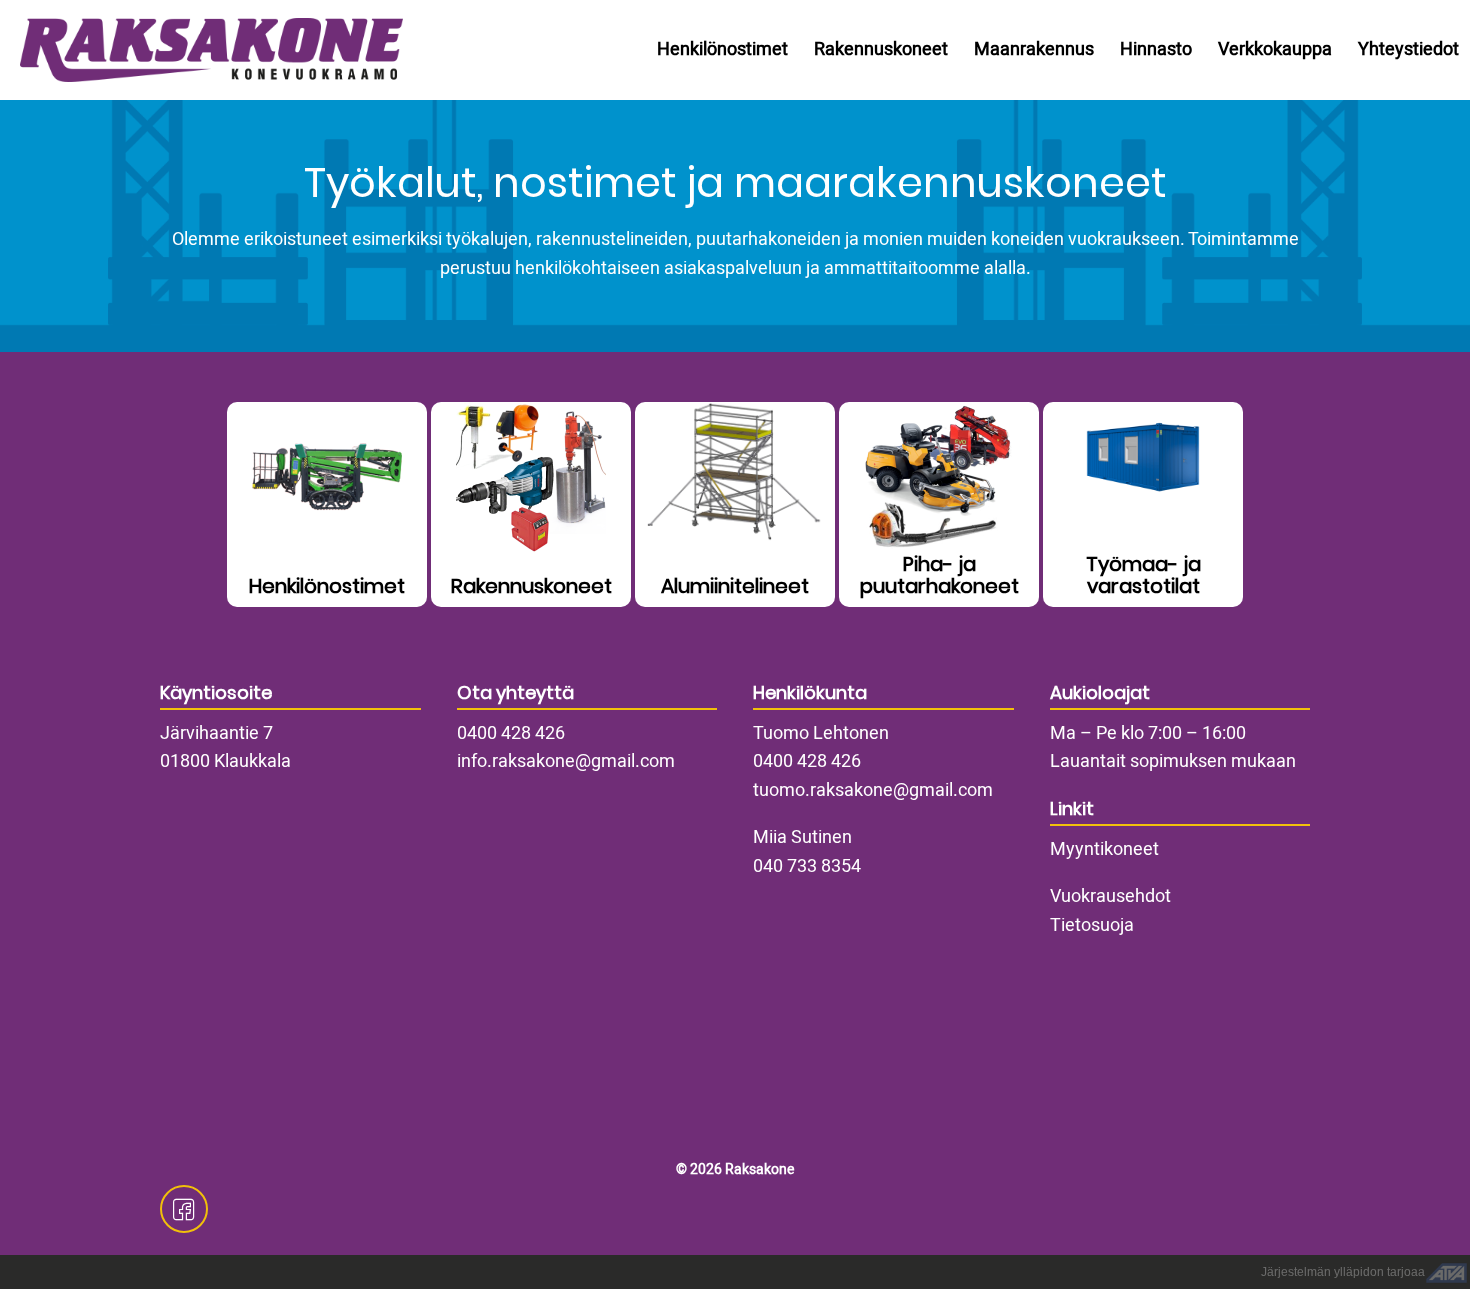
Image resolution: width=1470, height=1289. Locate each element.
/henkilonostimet (327, 504)
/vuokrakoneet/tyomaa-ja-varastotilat (1143, 504)
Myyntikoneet (1104, 849)
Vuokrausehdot (1110, 896)
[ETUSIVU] (205, 50)
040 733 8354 (807, 866)
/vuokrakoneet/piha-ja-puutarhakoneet (939, 504)
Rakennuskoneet (881, 49)
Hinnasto (1156, 49)
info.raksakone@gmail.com (566, 761)
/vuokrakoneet (531, 504)
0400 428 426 (511, 733)
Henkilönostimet (722, 49)
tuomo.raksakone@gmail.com (873, 790)
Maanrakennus (1034, 49)
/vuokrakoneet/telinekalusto (735, 504)
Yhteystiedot (1408, 49)
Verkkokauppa (1275, 49)
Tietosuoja (1092, 925)
